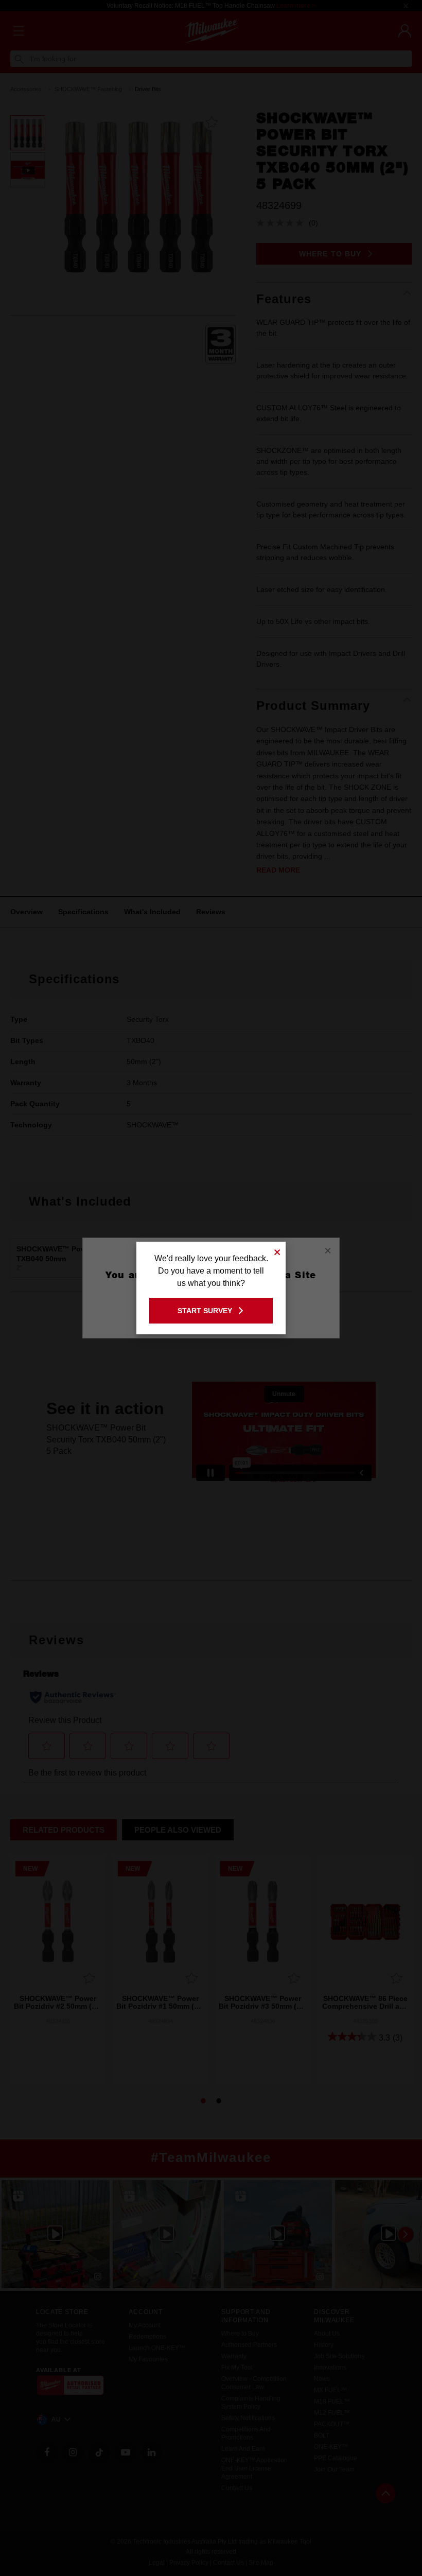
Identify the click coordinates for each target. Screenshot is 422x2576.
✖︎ (277, 1251)
